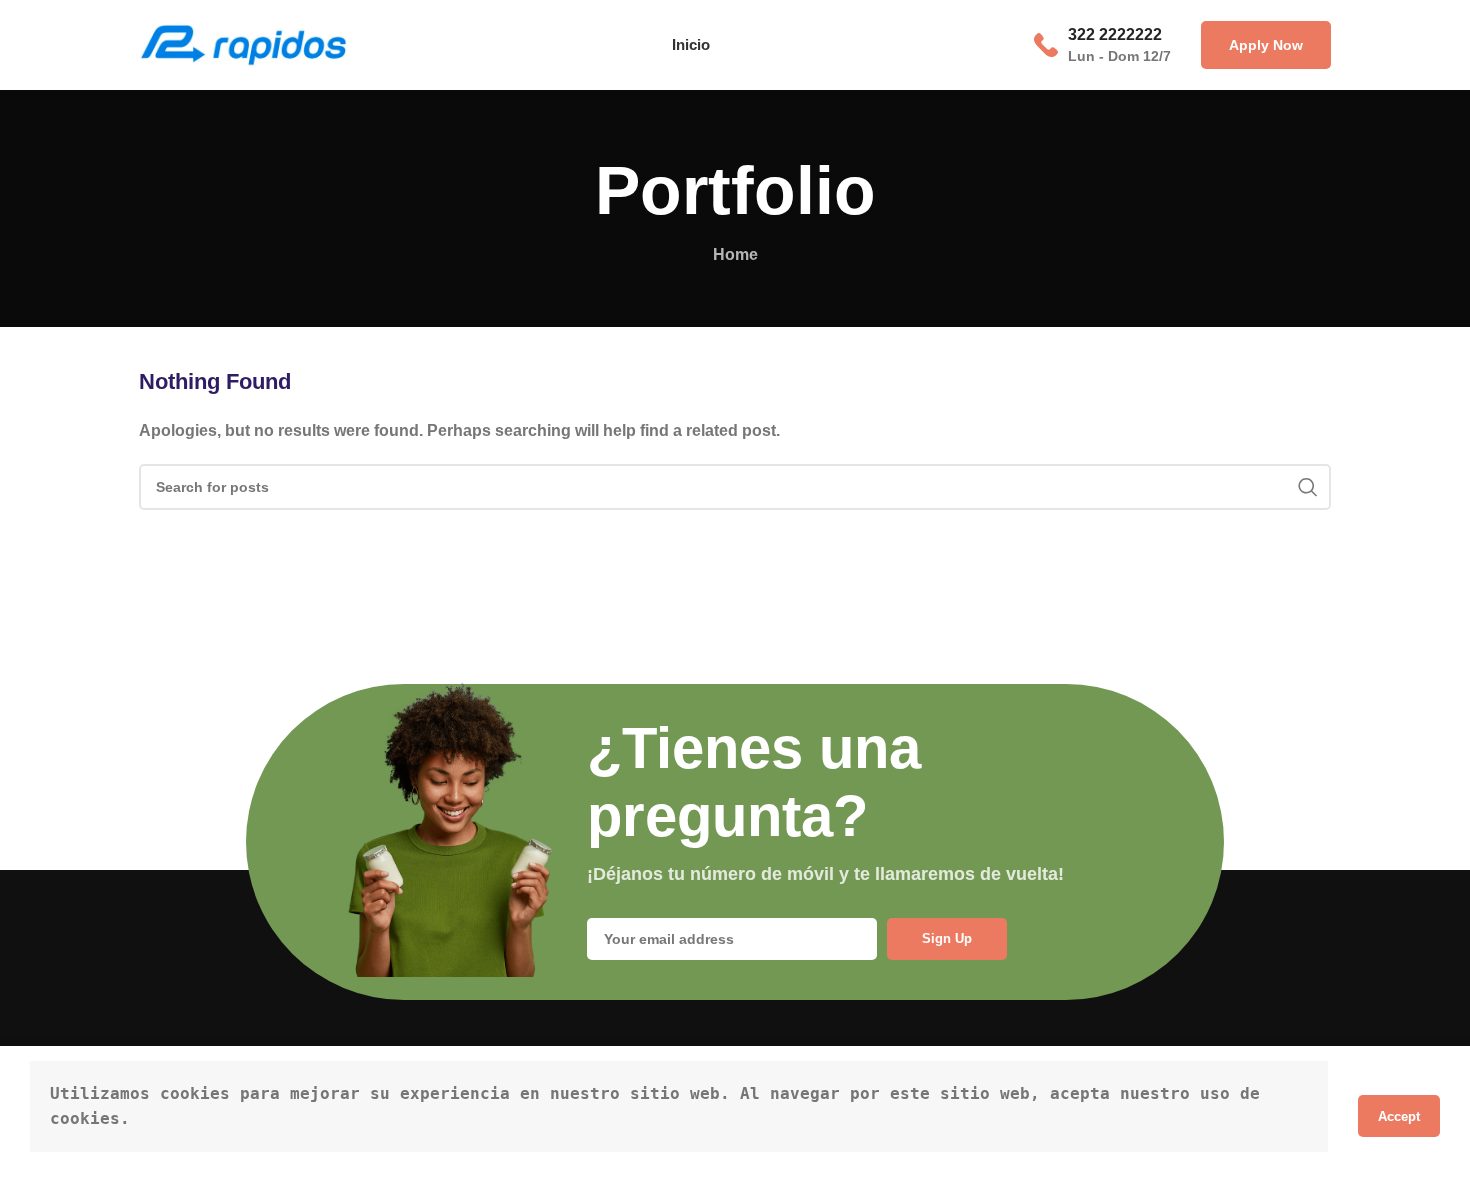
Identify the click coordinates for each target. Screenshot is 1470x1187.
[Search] (1308, 487)
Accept (1399, 1116)
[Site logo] (243, 43)
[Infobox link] (1102, 45)
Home (735, 254)
